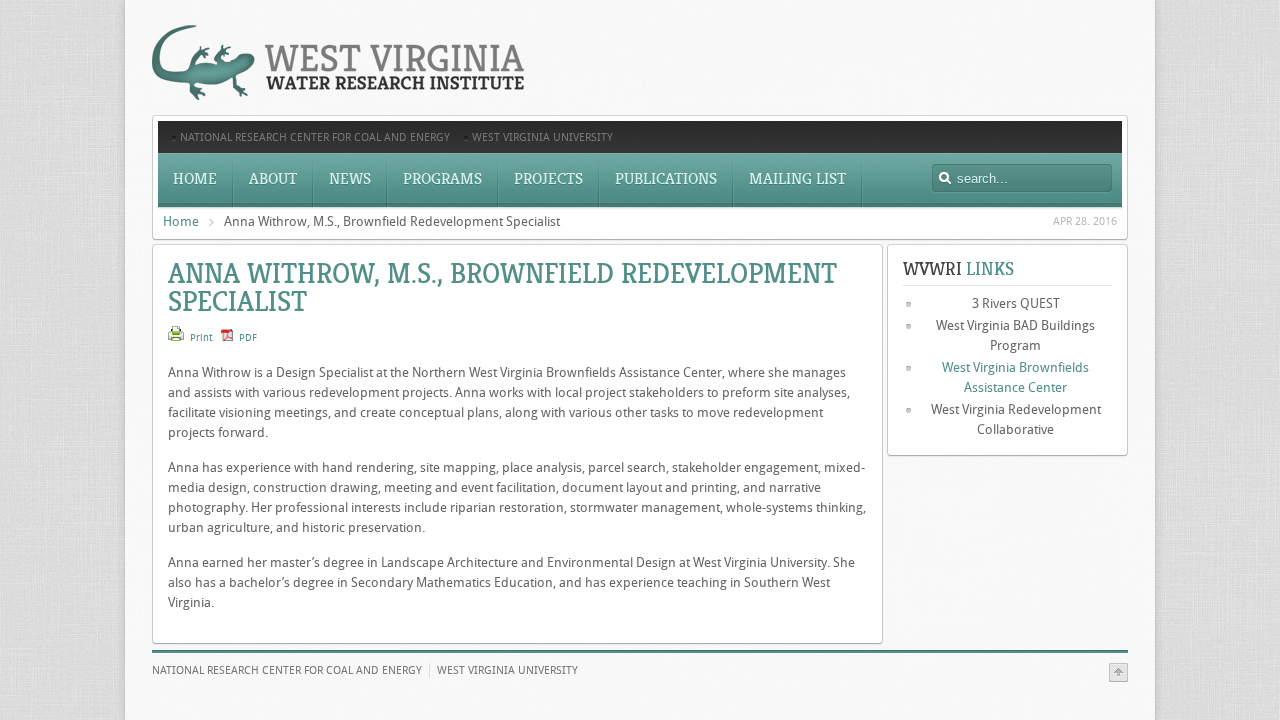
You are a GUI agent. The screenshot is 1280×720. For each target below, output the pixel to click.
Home (181, 221)
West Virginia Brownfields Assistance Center (1015, 377)
